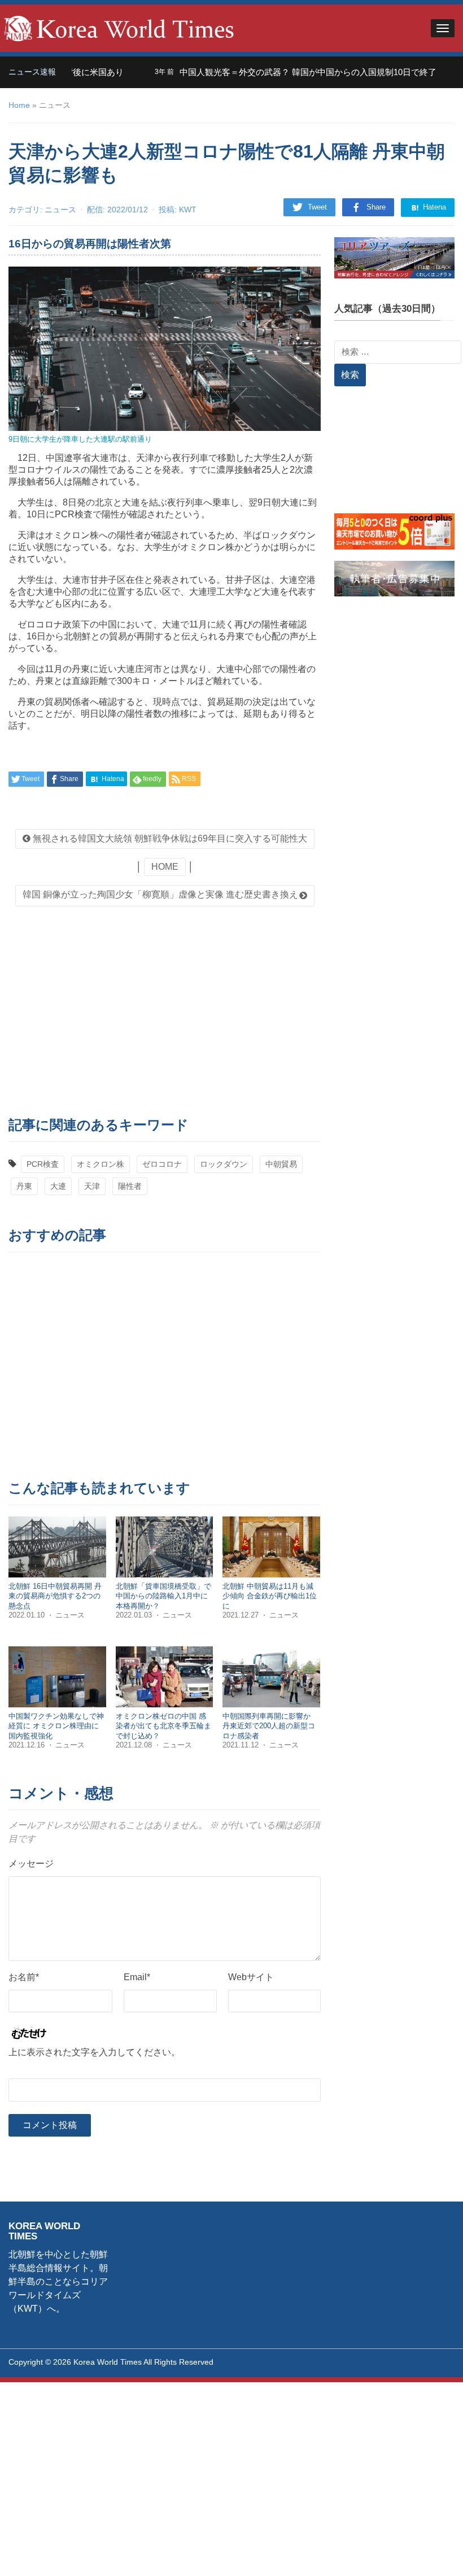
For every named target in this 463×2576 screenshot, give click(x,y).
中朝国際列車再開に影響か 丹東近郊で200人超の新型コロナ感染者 (269, 1726)
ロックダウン (224, 1164)
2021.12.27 (242, 1615)
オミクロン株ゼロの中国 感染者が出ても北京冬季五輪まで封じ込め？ (163, 1726)
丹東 (24, 1186)
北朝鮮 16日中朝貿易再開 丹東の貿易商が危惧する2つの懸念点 (55, 1596)
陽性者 (130, 1186)
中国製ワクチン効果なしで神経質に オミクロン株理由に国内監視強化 (56, 1726)
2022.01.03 (135, 1615)
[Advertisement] (165, 1008)
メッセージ (31, 1864)
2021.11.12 (242, 1745)
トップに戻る (426, 2554)
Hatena (433, 207)
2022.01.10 (28, 1615)
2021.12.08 (135, 1745)
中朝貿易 (281, 1164)
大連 (58, 1186)
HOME (165, 867)
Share (376, 207)
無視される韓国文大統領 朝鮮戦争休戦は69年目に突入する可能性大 (169, 838)
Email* (137, 1977)
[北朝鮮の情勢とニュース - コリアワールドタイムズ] (119, 27)
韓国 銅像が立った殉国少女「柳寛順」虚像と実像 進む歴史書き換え (160, 894)
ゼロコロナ (162, 1164)
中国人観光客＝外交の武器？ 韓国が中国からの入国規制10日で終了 (277, 72)
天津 (92, 1186)
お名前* (24, 1977)
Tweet (317, 207)
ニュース (60, 210)
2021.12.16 (28, 1745)
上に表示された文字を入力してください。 (94, 2052)
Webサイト (251, 1977)
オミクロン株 (101, 1164)
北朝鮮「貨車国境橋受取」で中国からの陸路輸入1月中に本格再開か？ (163, 1596)
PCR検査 (43, 1164)
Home (19, 105)
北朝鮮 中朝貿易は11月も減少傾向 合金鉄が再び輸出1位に (270, 1596)
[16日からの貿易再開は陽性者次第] (165, 348)
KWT (188, 210)
